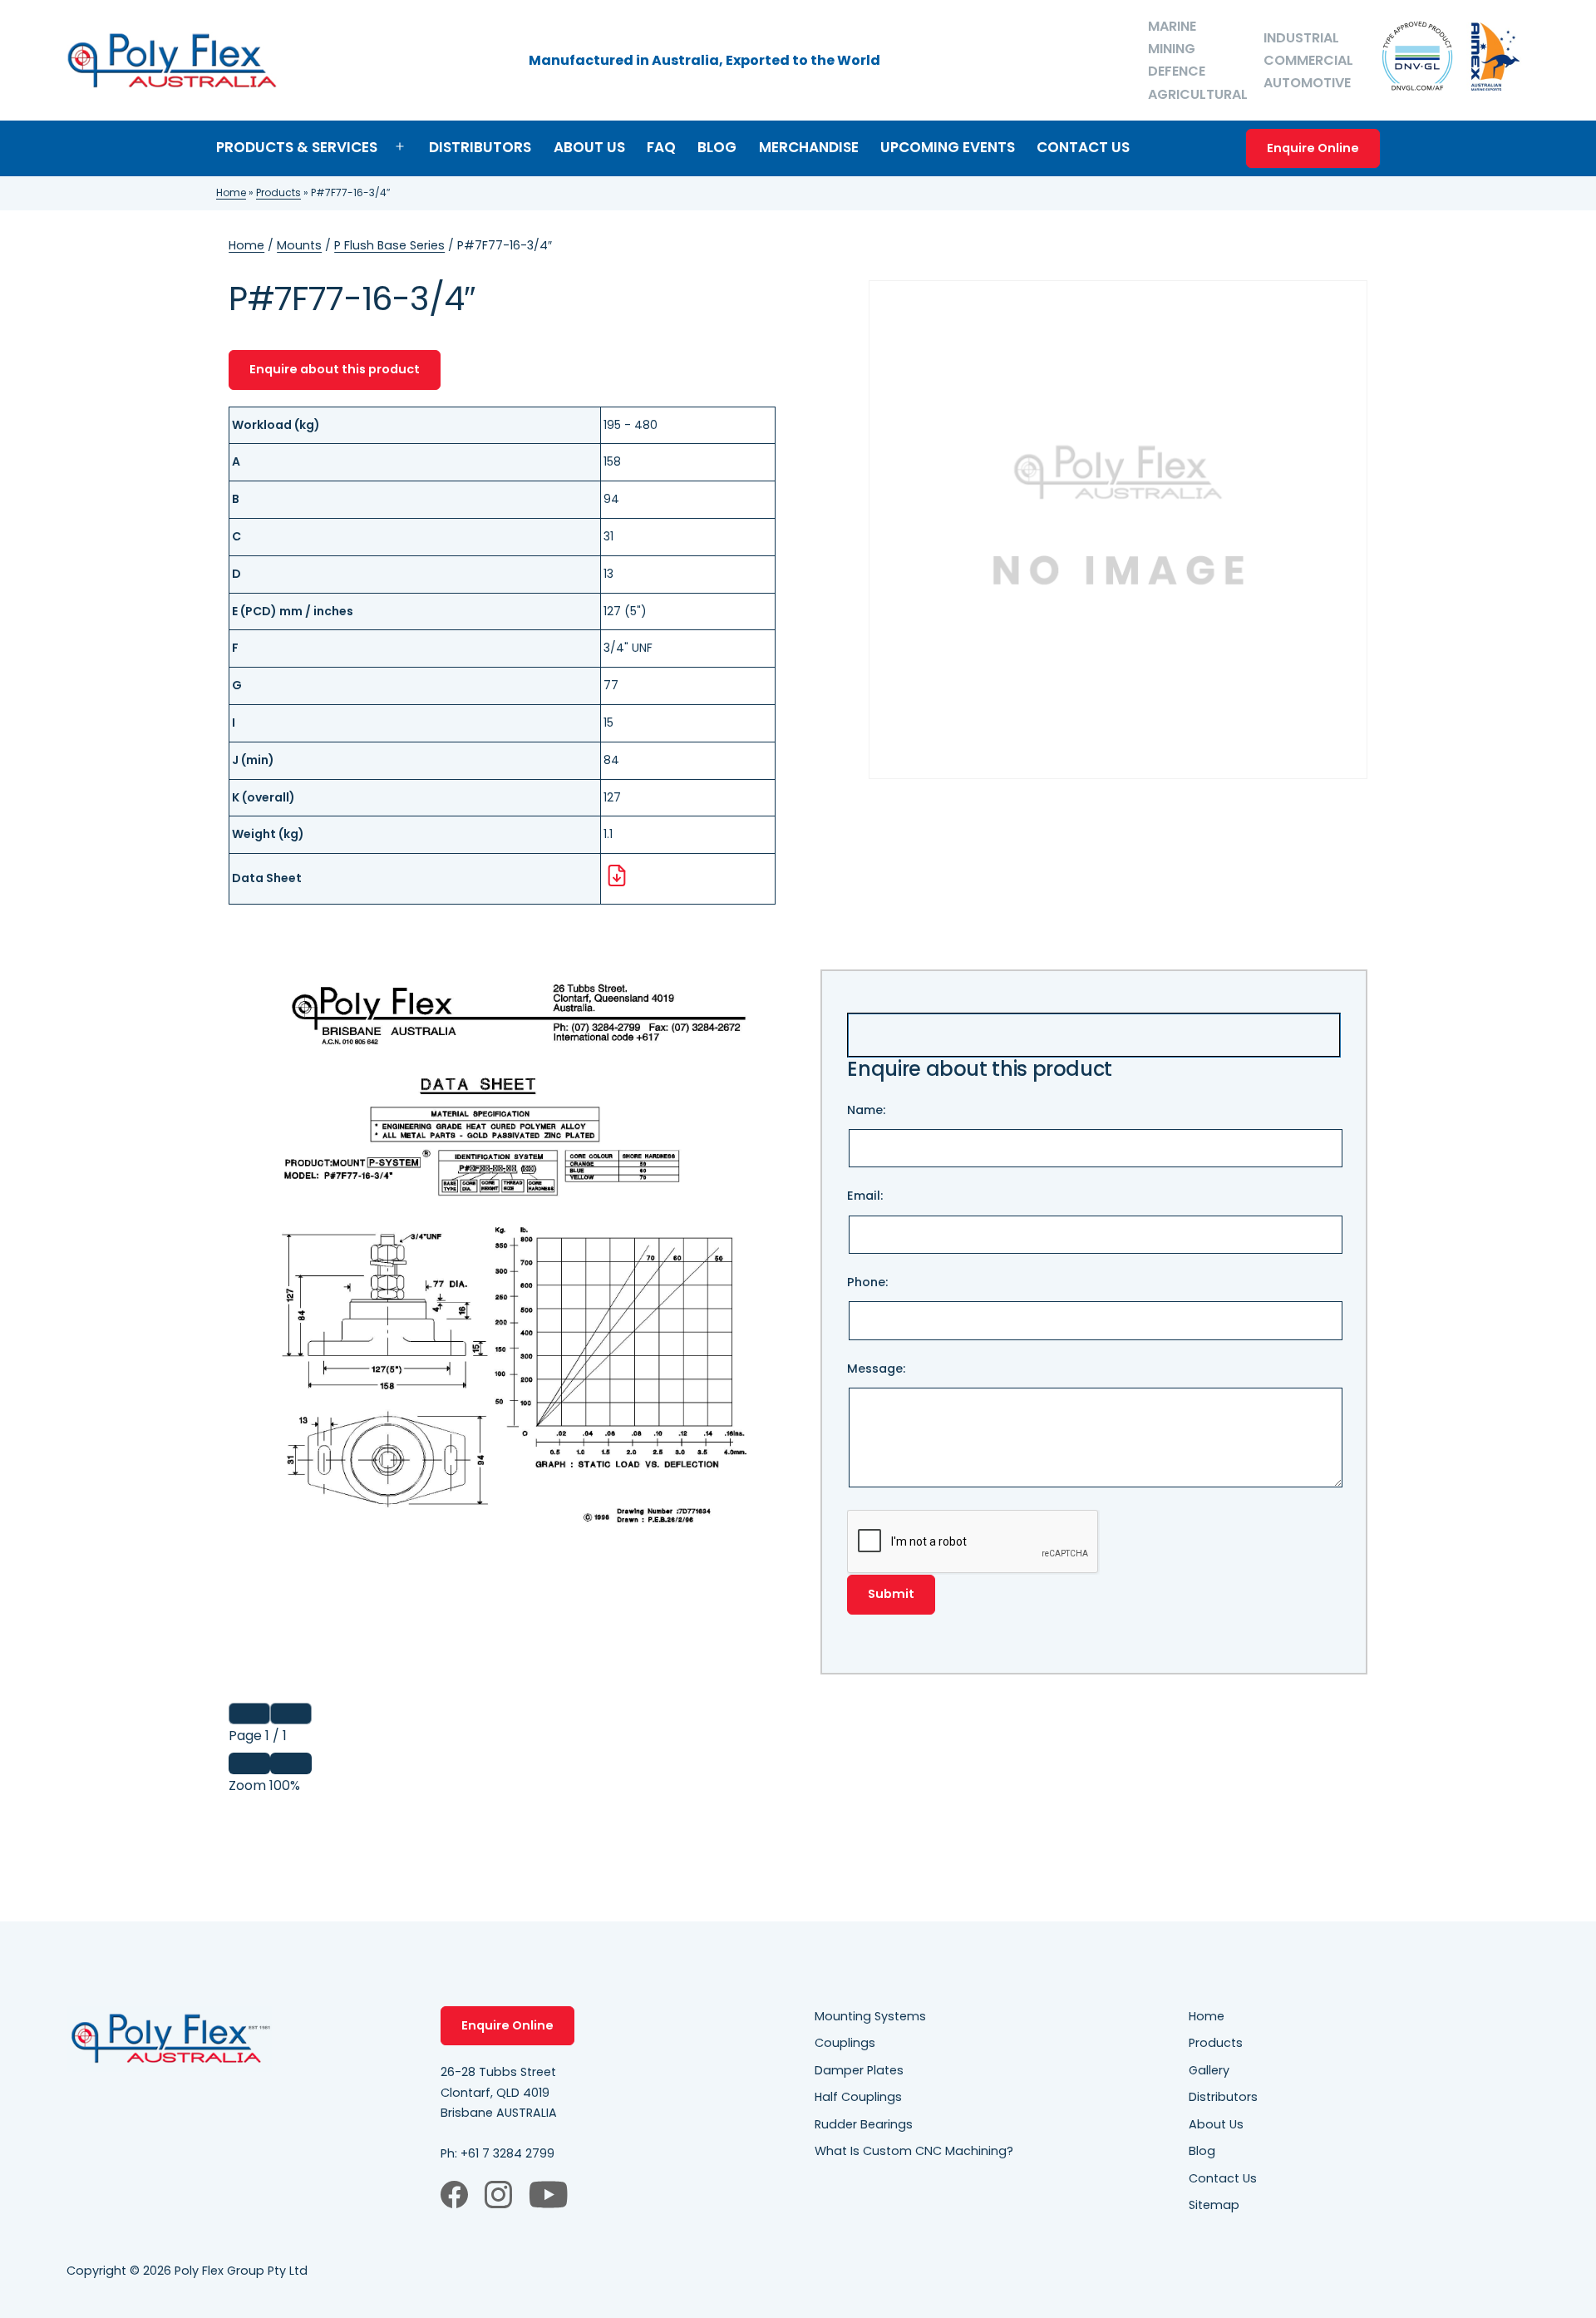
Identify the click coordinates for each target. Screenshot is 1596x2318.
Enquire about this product (335, 369)
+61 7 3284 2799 (507, 2153)
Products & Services (297, 147)
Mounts (299, 245)
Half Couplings (858, 2097)
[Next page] (291, 1714)
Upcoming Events (948, 147)
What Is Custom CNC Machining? (914, 2151)
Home (231, 192)
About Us (589, 147)
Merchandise (809, 147)
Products (278, 192)
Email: (865, 1196)
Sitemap (1214, 2205)
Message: (876, 1369)
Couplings (845, 2043)
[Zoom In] (291, 1763)
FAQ (661, 147)
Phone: (867, 1282)
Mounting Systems (870, 2016)
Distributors (480, 147)
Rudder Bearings (864, 2124)
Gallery (1209, 2070)
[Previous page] (249, 1714)
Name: (866, 1110)
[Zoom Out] (249, 1763)
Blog (717, 147)
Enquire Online (1313, 148)
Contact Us (1083, 147)
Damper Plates (859, 2070)
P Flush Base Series (389, 245)
